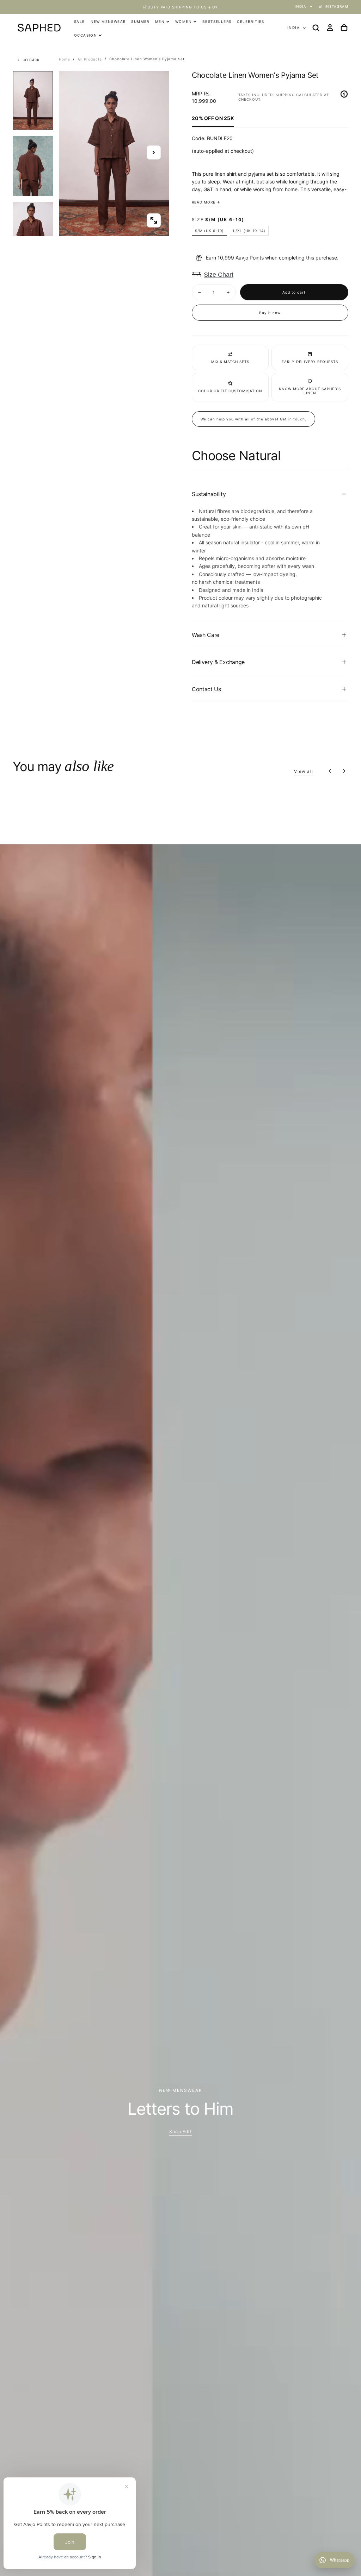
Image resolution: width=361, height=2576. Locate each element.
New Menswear (108, 21)
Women (183, 21)
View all (304, 771)
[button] (316, 28)
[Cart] (344, 28)
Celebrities (250, 21)
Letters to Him (181, 2109)
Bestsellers (217, 21)
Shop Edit (180, 2131)
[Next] (344, 771)
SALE (79, 21)
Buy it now (270, 313)
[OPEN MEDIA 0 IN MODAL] (154, 220)
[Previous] (330, 771)
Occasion (85, 35)
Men (160, 21)
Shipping (285, 95)
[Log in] (330, 28)
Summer (140, 21)
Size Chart (219, 275)
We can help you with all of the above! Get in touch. (253, 419)
